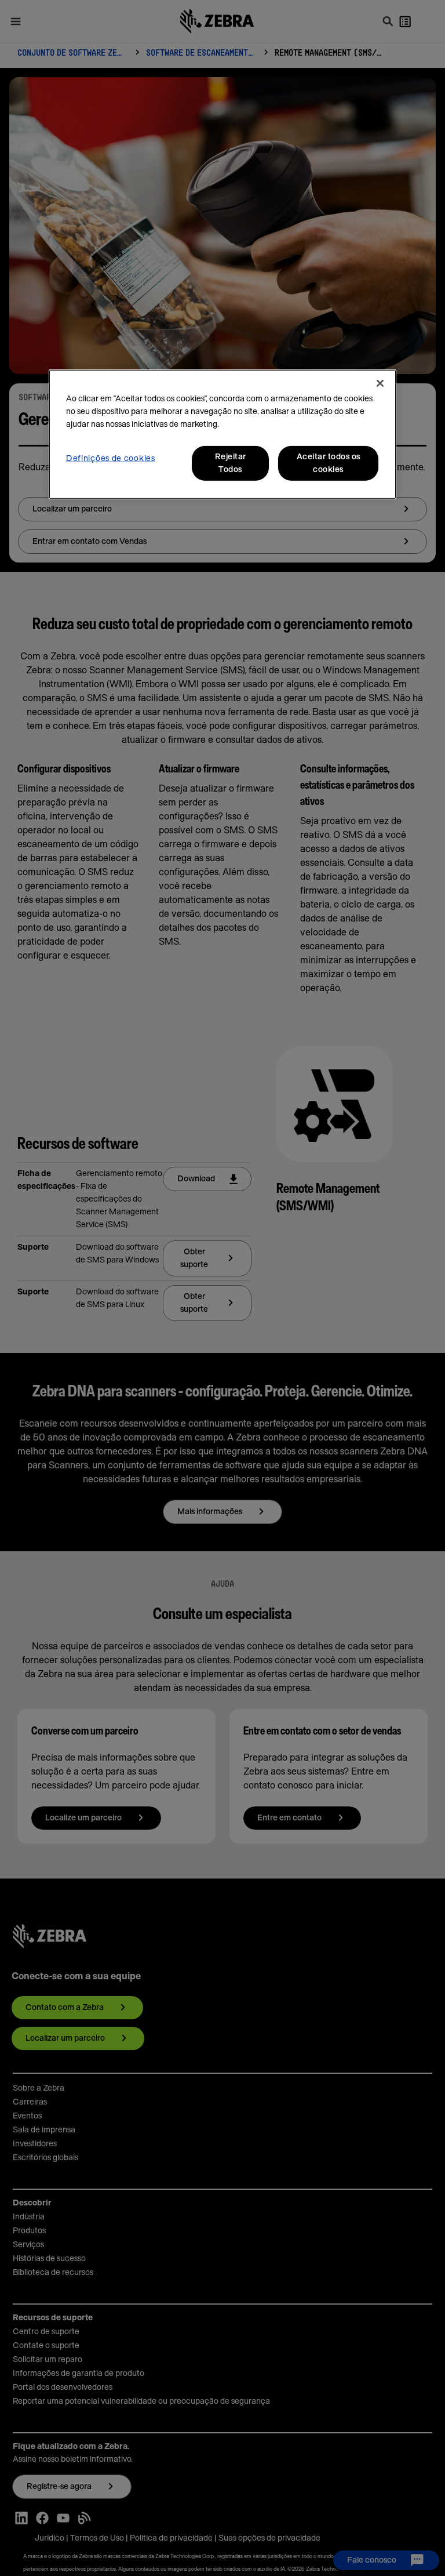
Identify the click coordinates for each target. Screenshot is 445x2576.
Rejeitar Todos (231, 463)
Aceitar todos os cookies (329, 463)
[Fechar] (380, 383)
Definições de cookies (111, 459)
